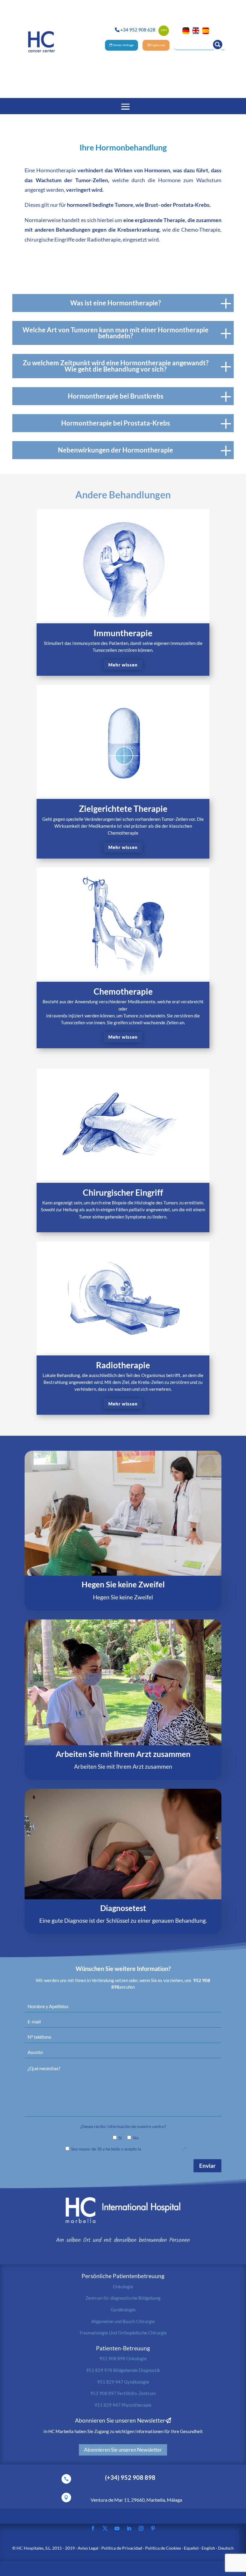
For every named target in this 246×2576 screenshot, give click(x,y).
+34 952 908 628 (138, 30)
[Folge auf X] (105, 2528)
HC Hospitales (30, 2548)
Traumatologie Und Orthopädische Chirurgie (123, 2333)
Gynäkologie (123, 2310)
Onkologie (123, 2287)
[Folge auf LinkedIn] (129, 2528)
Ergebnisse (158, 45)
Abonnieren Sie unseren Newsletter (123, 2450)
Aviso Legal (88, 2548)
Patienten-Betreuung (123, 2348)
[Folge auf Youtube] (117, 2528)
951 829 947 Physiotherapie (123, 2405)
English (208, 2548)
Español (191, 2548)
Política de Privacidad (162, 2149)
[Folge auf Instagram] (141, 2528)
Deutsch (226, 2548)
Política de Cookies (163, 2548)
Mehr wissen (123, 665)
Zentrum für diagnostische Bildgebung (123, 2298)
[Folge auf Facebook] (93, 2528)
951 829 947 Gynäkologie (123, 2382)
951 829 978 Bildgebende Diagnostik (123, 2370)
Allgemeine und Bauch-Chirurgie (123, 2321)
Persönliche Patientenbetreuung (123, 2276)
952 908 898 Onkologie (123, 2358)
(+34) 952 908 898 (130, 2478)
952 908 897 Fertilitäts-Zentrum (123, 2393)
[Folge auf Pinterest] (153, 2528)
